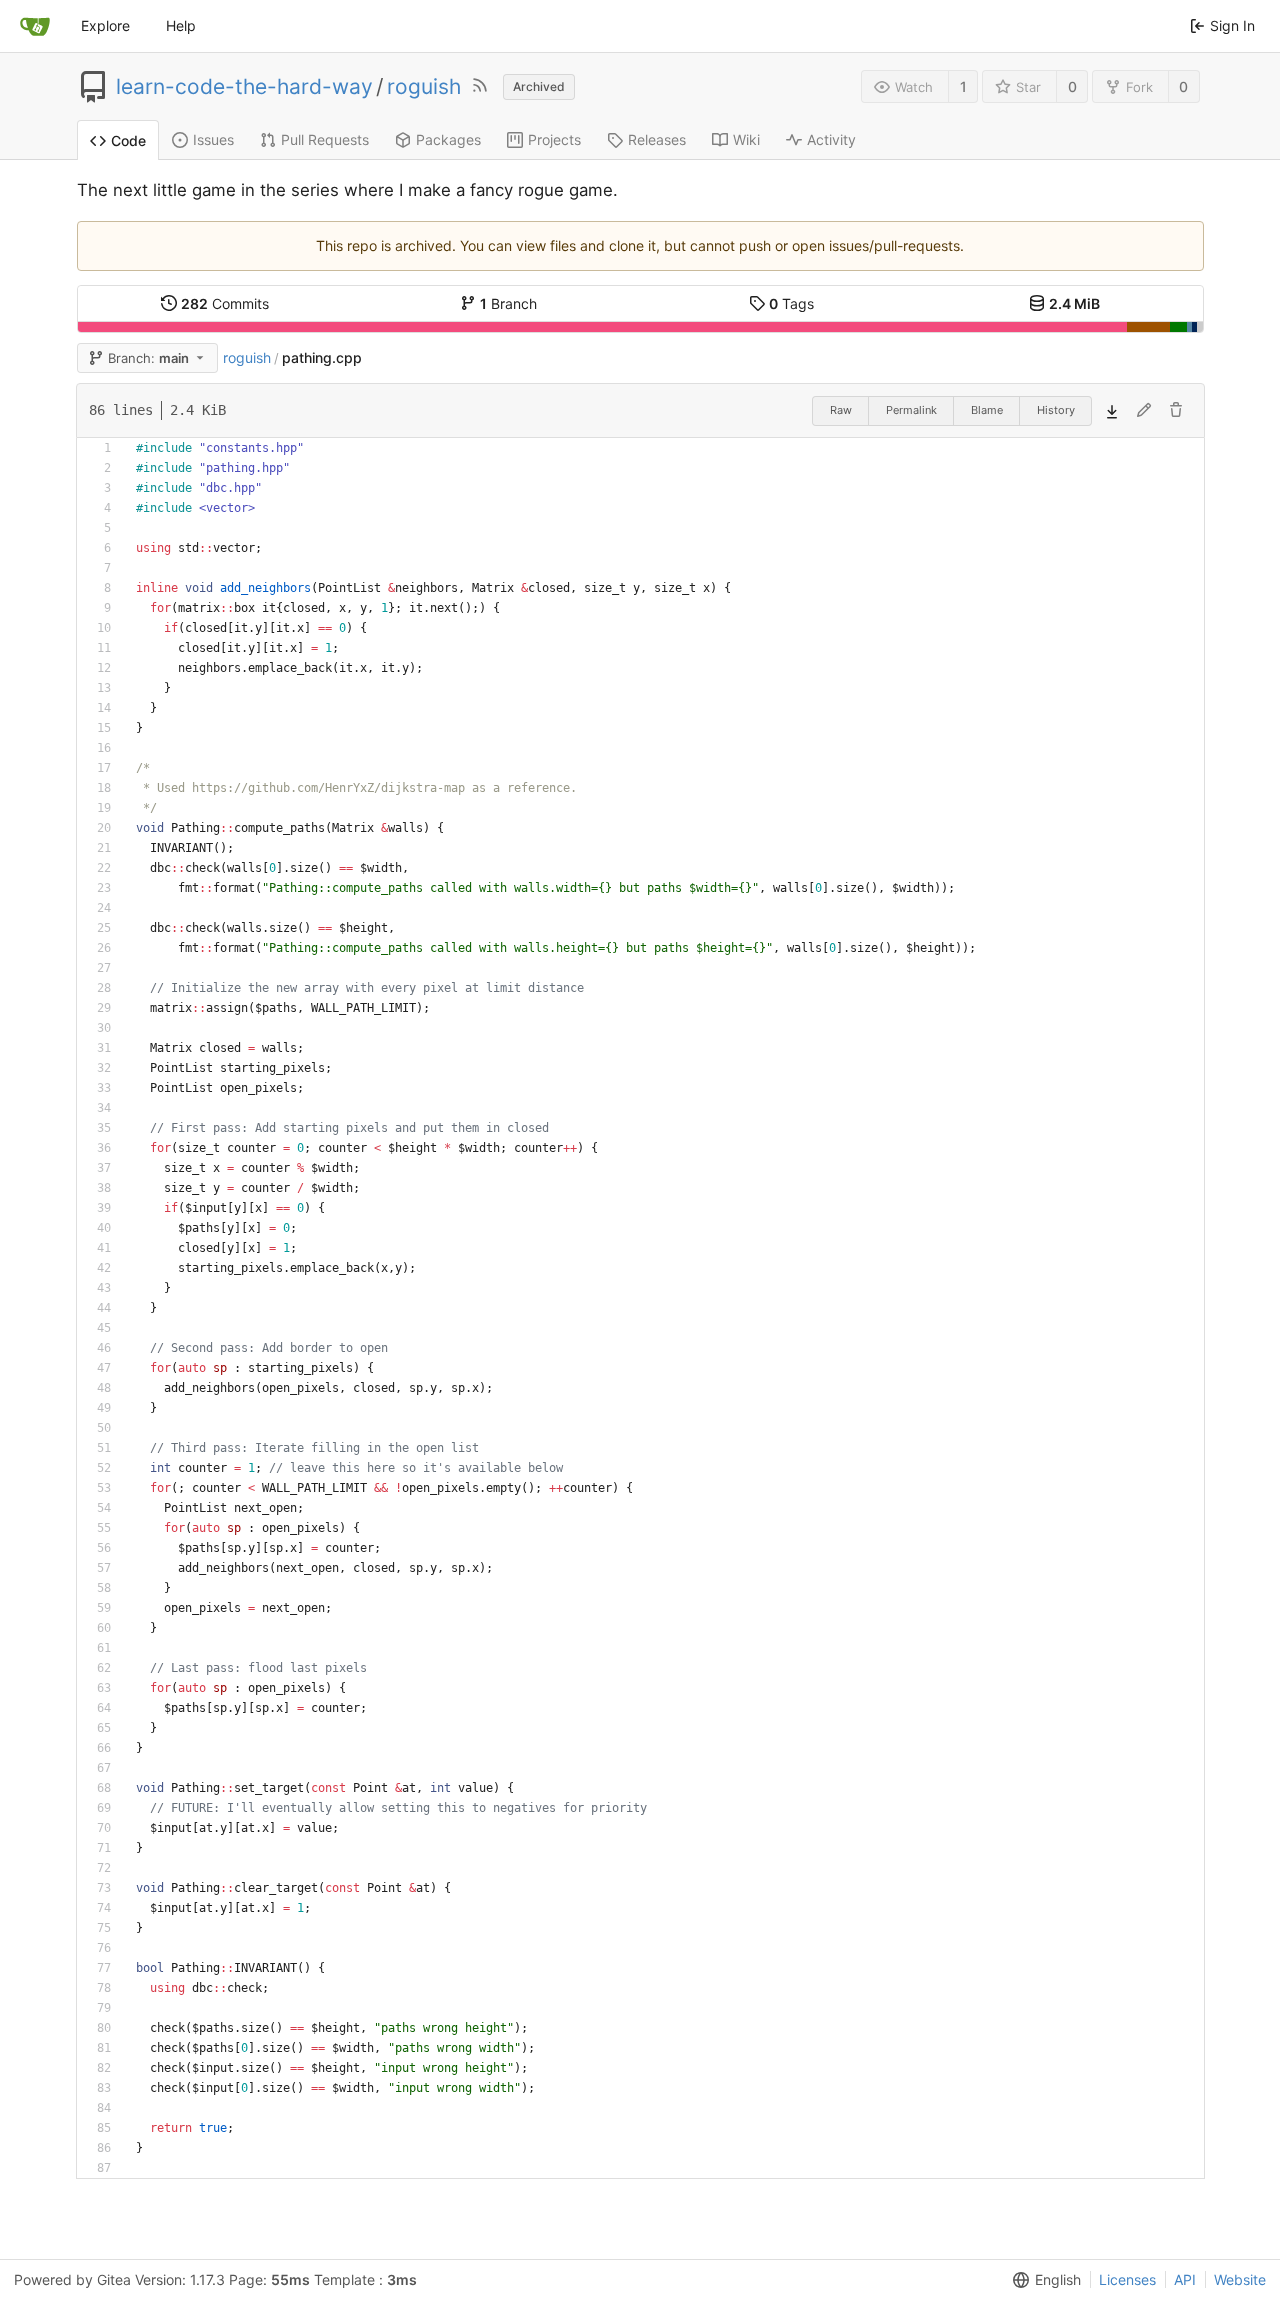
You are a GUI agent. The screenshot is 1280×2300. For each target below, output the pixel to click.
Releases (657, 139)
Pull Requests (325, 139)
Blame (987, 410)
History (1056, 410)
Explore (105, 25)
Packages (448, 139)
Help (181, 25)
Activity (831, 139)
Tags (791, 303)
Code (128, 140)
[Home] (35, 26)
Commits (225, 303)
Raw (841, 410)
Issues (213, 139)
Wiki (746, 139)
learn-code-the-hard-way (244, 87)
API (1185, 2279)
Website (1240, 2279)
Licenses (1127, 2279)
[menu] (1043, 2280)
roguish (424, 87)
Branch (508, 303)
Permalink (911, 410)
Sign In (1232, 25)
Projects (554, 139)
